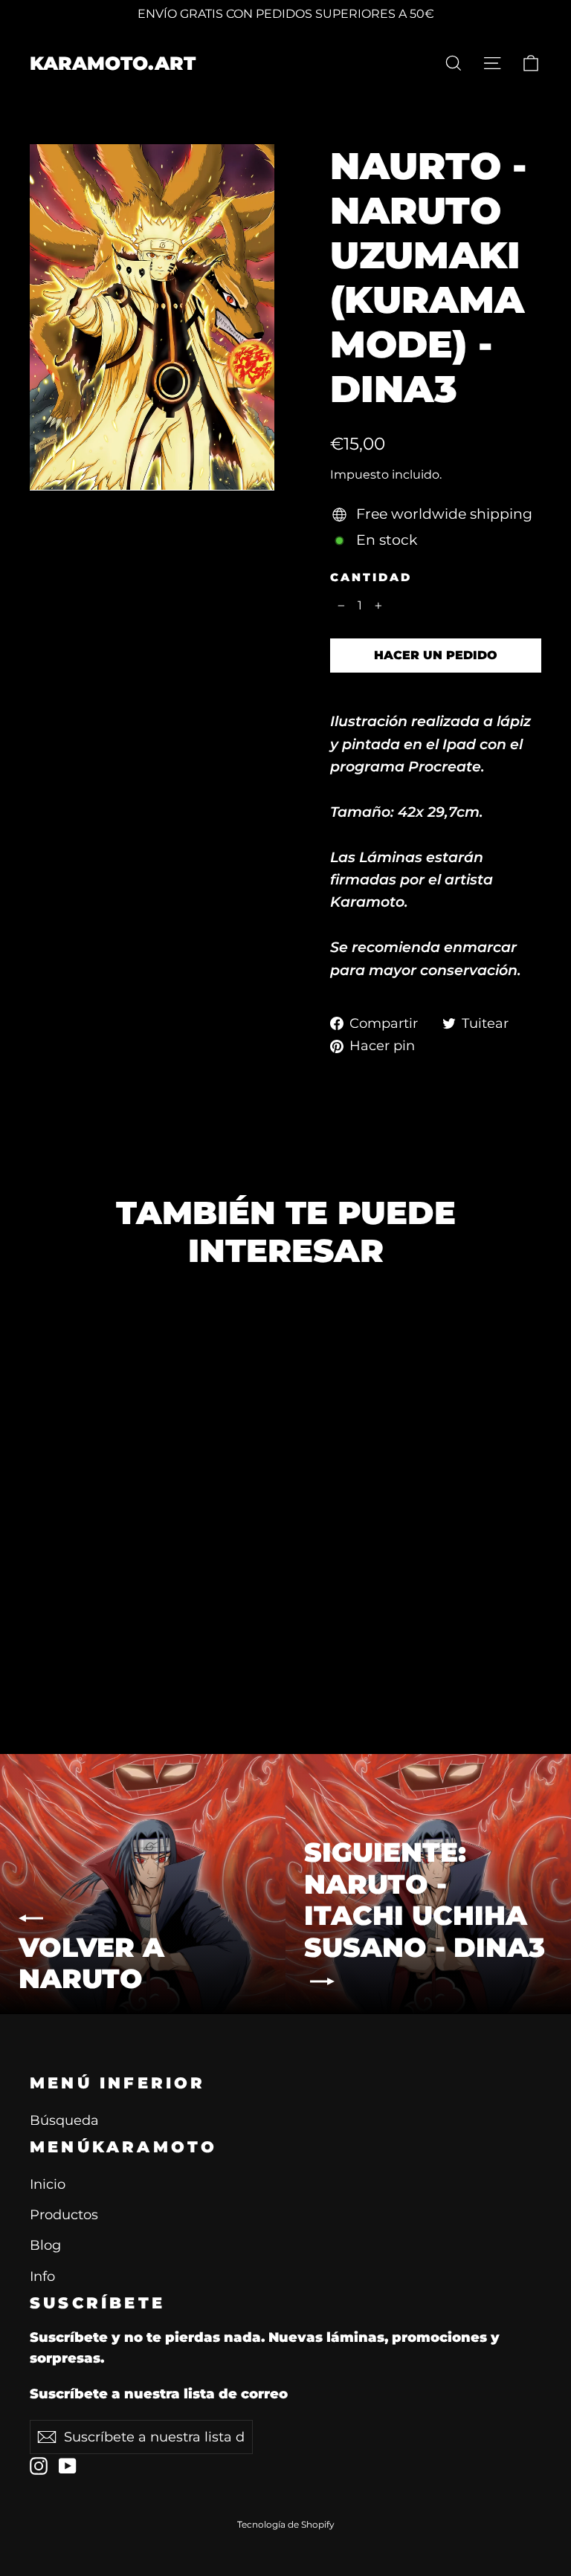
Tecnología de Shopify (286, 2524)
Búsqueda (64, 2120)
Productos (64, 2214)
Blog (45, 2245)
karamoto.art (113, 63)
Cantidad (371, 577)
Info (42, 2276)
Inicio (48, 2184)
